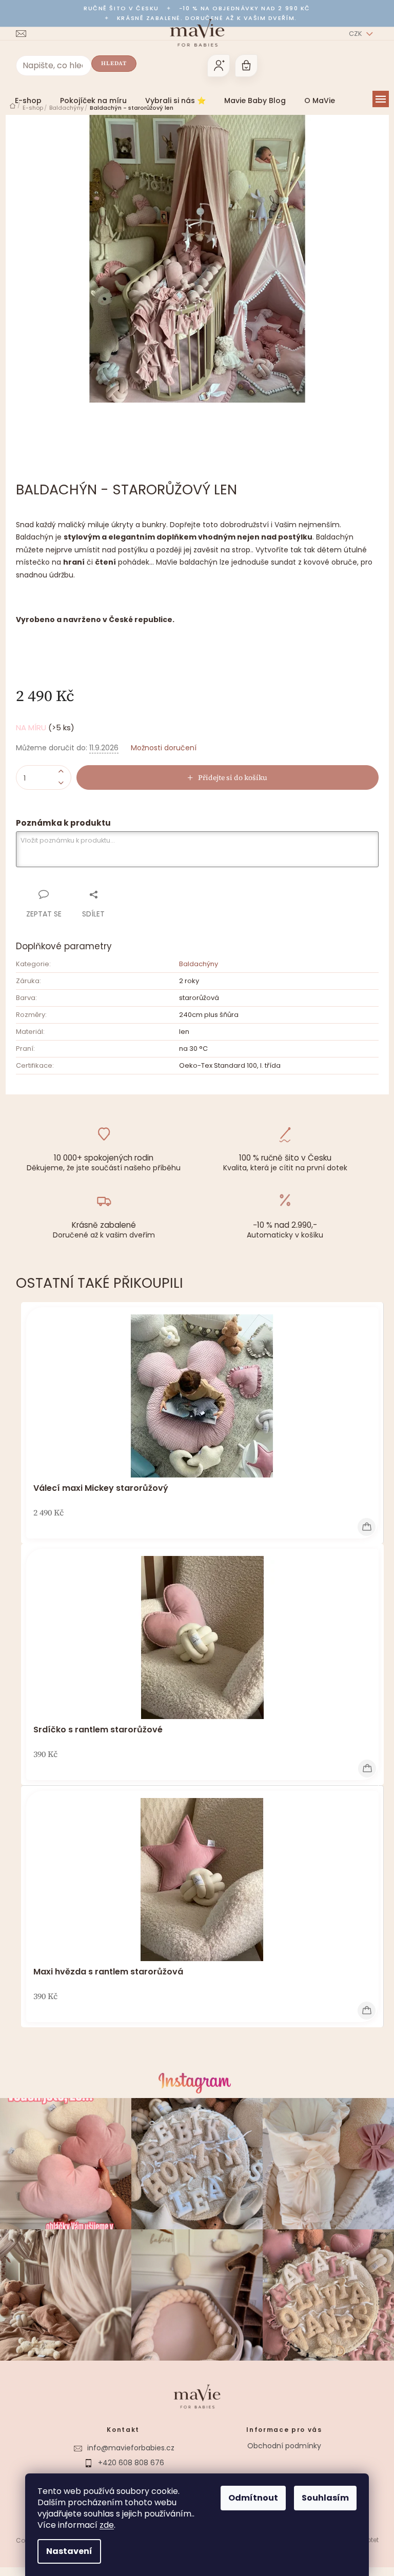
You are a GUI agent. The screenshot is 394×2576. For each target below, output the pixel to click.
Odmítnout (250, 2498)
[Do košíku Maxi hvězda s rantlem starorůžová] (362, 2011)
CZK (352, 34)
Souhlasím (322, 2498)
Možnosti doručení (160, 748)
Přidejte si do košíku (229, 777)
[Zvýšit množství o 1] (57, 772)
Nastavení (66, 2551)
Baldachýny (194, 964)
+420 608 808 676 (127, 2458)
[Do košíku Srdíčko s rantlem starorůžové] (363, 1769)
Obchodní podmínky (281, 2441)
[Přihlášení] (214, 66)
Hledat (110, 63)
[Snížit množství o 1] (57, 783)
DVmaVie (127, 2473)
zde (103, 2525)
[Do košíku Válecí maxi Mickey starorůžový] (362, 1527)
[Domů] (8, 106)
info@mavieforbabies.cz (127, 2443)
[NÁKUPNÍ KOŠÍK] (242, 66)
